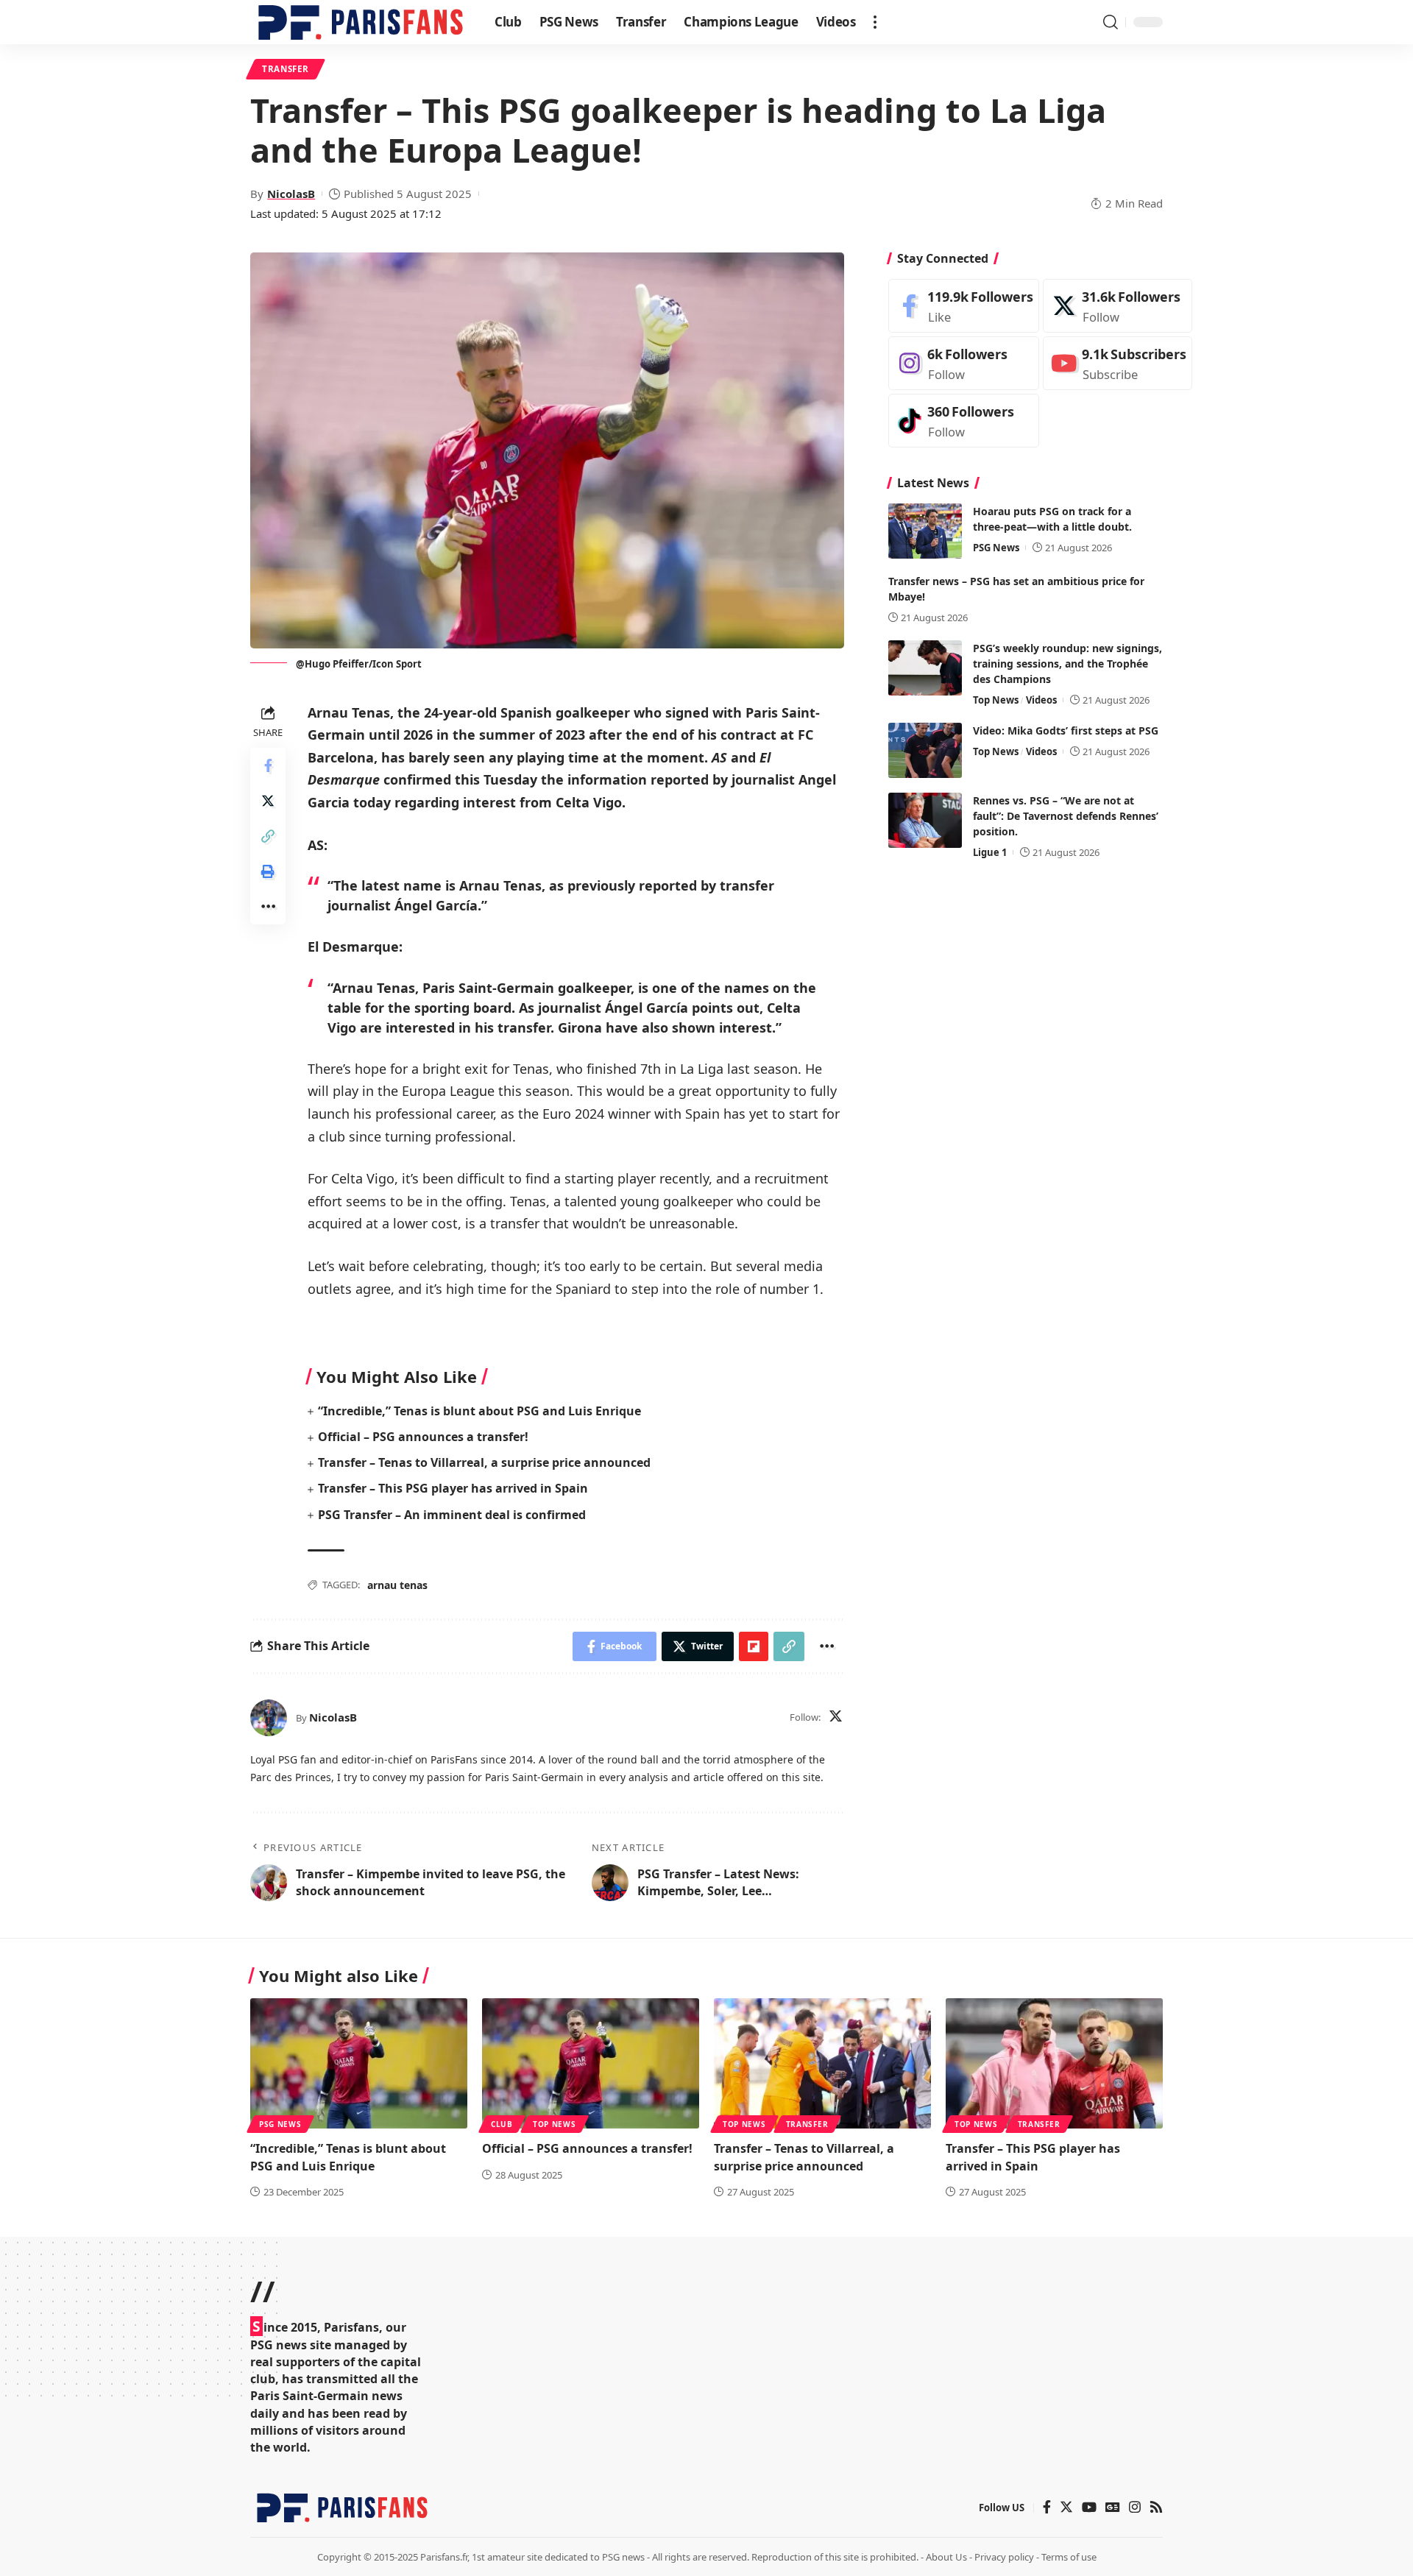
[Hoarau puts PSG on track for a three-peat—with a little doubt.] (925, 531)
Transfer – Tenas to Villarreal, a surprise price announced (486, 1462)
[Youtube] (1118, 363)
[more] (875, 22)
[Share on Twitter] (268, 800)
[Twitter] (836, 1717)
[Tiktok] (964, 421)
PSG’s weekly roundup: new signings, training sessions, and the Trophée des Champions (1067, 664)
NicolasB (291, 194)
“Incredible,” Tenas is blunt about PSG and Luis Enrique (479, 1411)
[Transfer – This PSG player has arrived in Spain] (1054, 2063)
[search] (1111, 22)
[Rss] (1156, 2508)
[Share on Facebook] (268, 765)
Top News (996, 700)
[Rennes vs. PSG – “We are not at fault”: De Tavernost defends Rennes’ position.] (925, 820)
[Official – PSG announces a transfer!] (591, 2063)
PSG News (996, 548)
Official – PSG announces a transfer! (423, 1437)
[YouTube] (1089, 2508)
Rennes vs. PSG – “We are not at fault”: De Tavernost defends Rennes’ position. (1066, 816)
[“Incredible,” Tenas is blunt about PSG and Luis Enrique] (359, 2063)
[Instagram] (964, 363)
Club (502, 2124)
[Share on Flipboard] (754, 1646)
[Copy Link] (268, 835)
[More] (268, 906)
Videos (1041, 700)
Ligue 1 (990, 852)
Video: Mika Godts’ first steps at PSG (1066, 730)
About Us (946, 2557)
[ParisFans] (361, 22)
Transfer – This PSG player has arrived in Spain (453, 1488)
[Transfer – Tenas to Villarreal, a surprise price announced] (822, 2063)
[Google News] (1113, 2508)
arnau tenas (397, 1585)
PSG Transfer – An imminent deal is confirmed (452, 1515)
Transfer (286, 69)
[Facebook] (964, 306)
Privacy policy (1004, 2557)
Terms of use (1069, 2557)
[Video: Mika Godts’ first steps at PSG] (925, 750)
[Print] (268, 871)
